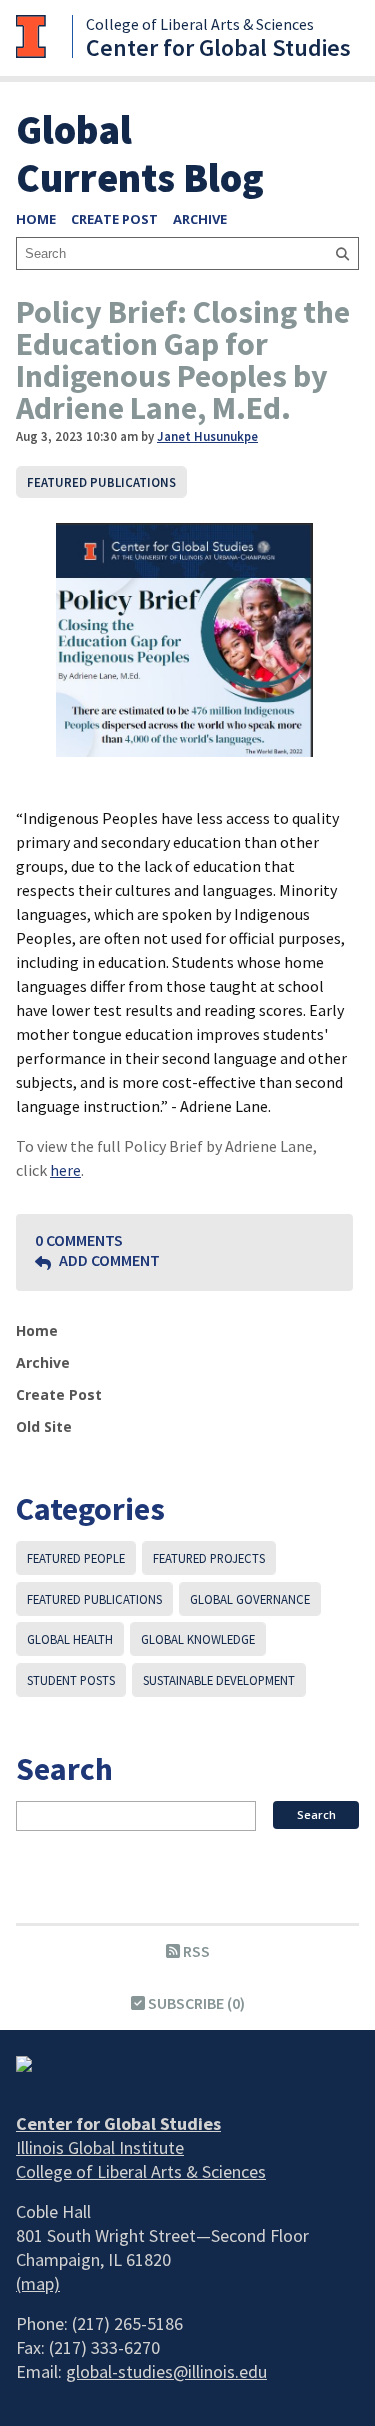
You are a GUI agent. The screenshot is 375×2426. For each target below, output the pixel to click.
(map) (38, 2283)
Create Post (114, 219)
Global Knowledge (198, 1639)
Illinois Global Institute (100, 2147)
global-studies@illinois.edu (166, 2371)
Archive (200, 219)
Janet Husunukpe (207, 436)
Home (36, 219)
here (65, 1170)
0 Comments (79, 1240)
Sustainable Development (219, 1680)
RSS (195, 1951)
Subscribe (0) (195, 2003)
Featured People (76, 1558)
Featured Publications (101, 482)
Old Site (44, 1426)
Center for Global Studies (218, 47)
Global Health (70, 1639)
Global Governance (250, 1599)
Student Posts (71, 1680)
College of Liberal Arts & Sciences (200, 24)
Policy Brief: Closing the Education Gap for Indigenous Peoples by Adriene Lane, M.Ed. (183, 360)
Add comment (108, 1260)
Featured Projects (209, 1558)
